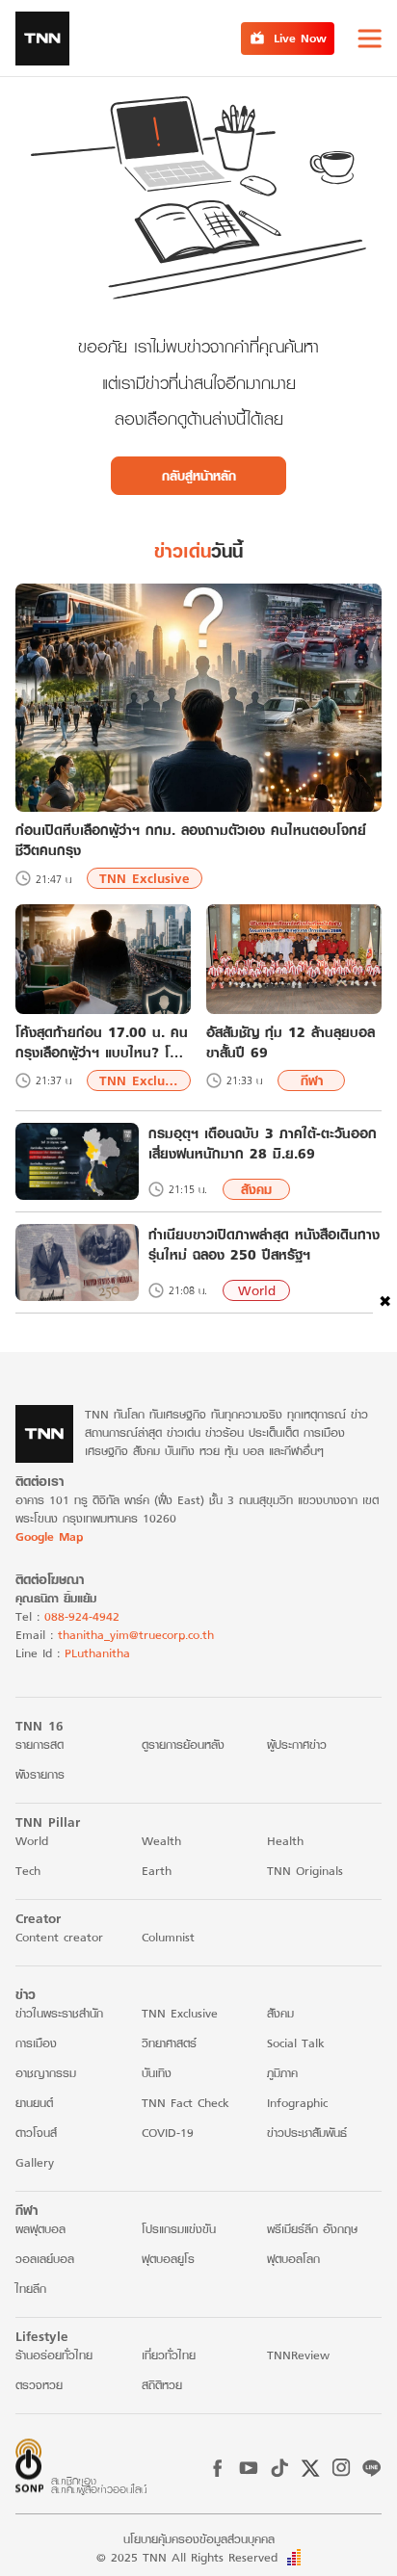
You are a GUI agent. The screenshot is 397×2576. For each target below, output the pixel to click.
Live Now (300, 38)
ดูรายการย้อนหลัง (183, 1744)
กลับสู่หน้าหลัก (199, 476)
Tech (28, 1871)
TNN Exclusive (145, 878)
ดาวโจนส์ (36, 2133)
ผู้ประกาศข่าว (297, 1744)
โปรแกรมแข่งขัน (179, 2229)
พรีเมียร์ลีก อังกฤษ (312, 2229)
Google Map (49, 1536)
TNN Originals (305, 1871)
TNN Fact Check (185, 2103)
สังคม (256, 1189)
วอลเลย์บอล (45, 2259)
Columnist (168, 1937)
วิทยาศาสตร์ (169, 2043)
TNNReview (298, 2355)
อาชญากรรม (46, 2073)
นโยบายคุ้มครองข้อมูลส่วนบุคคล (199, 2539)
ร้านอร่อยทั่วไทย (54, 2355)
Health (285, 1841)
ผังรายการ (40, 1774)
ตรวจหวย (39, 2385)
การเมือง (36, 2043)
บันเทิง (157, 2073)
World (257, 1290)
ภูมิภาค (282, 2073)
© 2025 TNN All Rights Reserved (187, 2557)
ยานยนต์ (34, 2103)
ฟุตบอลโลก (293, 2259)
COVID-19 (168, 2133)
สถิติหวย (162, 2385)
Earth (157, 1871)
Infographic (297, 2103)
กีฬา (312, 1080)
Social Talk (296, 2043)
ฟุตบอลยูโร (168, 2259)
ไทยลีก (31, 2289)
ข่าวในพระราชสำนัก (59, 2013)
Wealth (161, 1841)
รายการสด (40, 1744)
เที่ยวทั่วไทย (169, 2355)
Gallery (35, 2162)
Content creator (59, 1937)
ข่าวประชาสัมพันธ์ (307, 2133)
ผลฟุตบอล (40, 2229)
